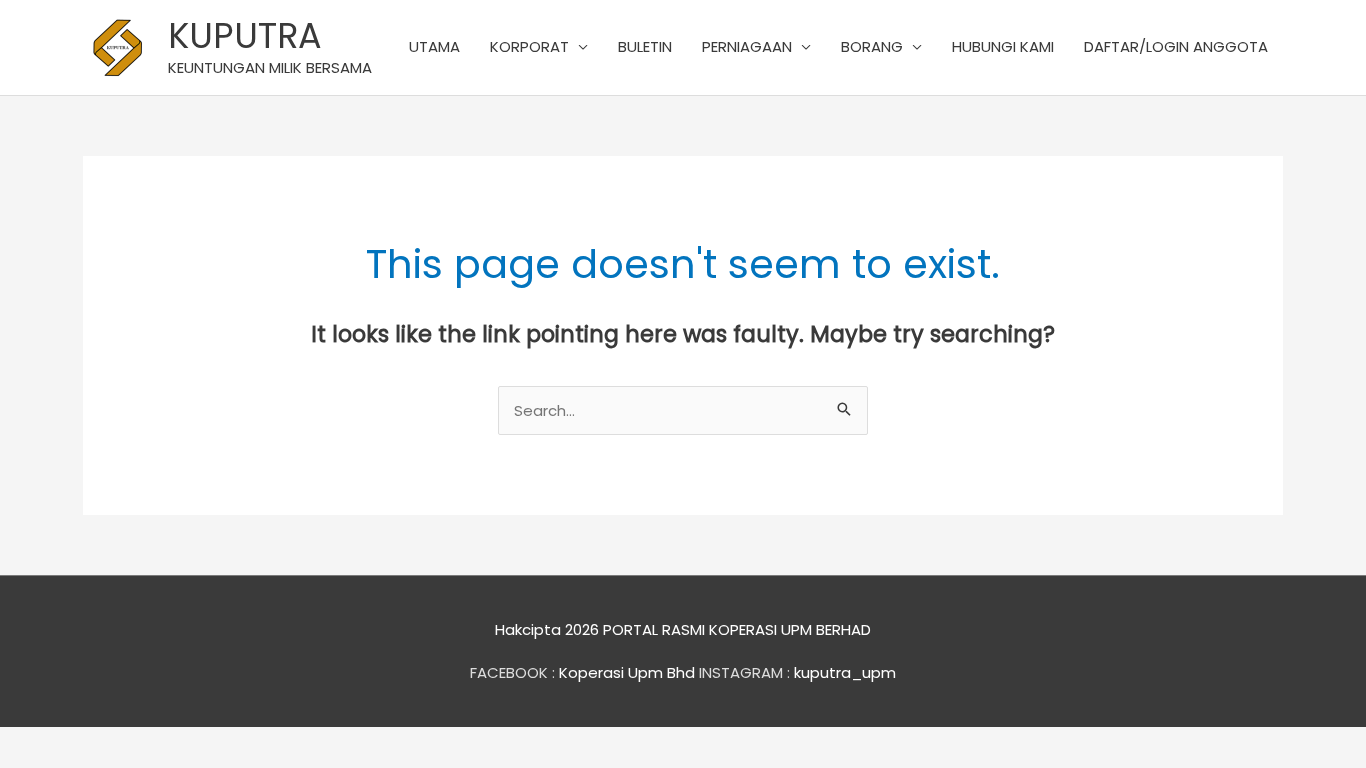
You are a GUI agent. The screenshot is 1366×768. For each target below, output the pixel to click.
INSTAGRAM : (744, 672)
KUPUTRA (245, 35)
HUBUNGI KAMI (1003, 46)
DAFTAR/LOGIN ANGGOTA (1176, 46)
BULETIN (645, 46)
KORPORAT (529, 46)
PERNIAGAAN (747, 46)
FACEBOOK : (512, 672)
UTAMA (434, 46)
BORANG (872, 46)
